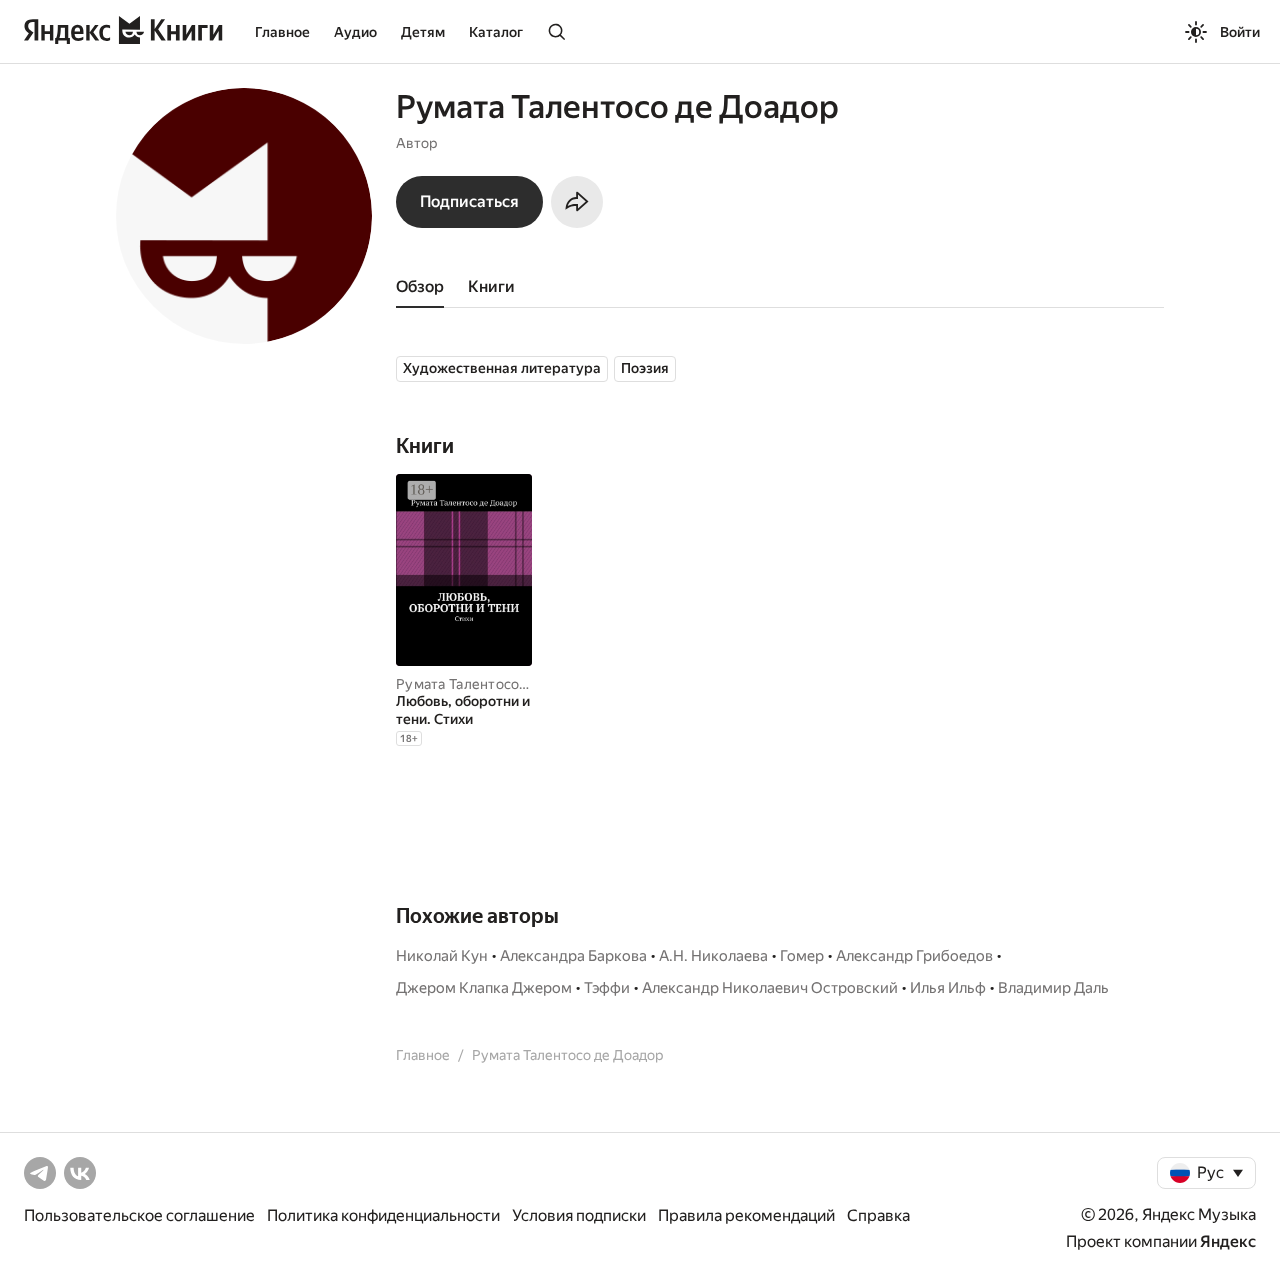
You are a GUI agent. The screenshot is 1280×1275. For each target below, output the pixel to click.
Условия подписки (579, 1215)
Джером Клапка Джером (484, 988)
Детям (423, 32)
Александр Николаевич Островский (770, 988)
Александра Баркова (573, 956)
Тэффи (607, 988)
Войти (1240, 32)
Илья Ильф (948, 988)
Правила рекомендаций (746, 1215)
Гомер (802, 956)
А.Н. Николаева (713, 956)
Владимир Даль (1053, 988)
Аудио (355, 32)
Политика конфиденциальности (383, 1215)
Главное (282, 32)
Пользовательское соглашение (139, 1215)
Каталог (496, 32)
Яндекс (1228, 1241)
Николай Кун (442, 956)
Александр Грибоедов (914, 956)
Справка (878, 1215)
